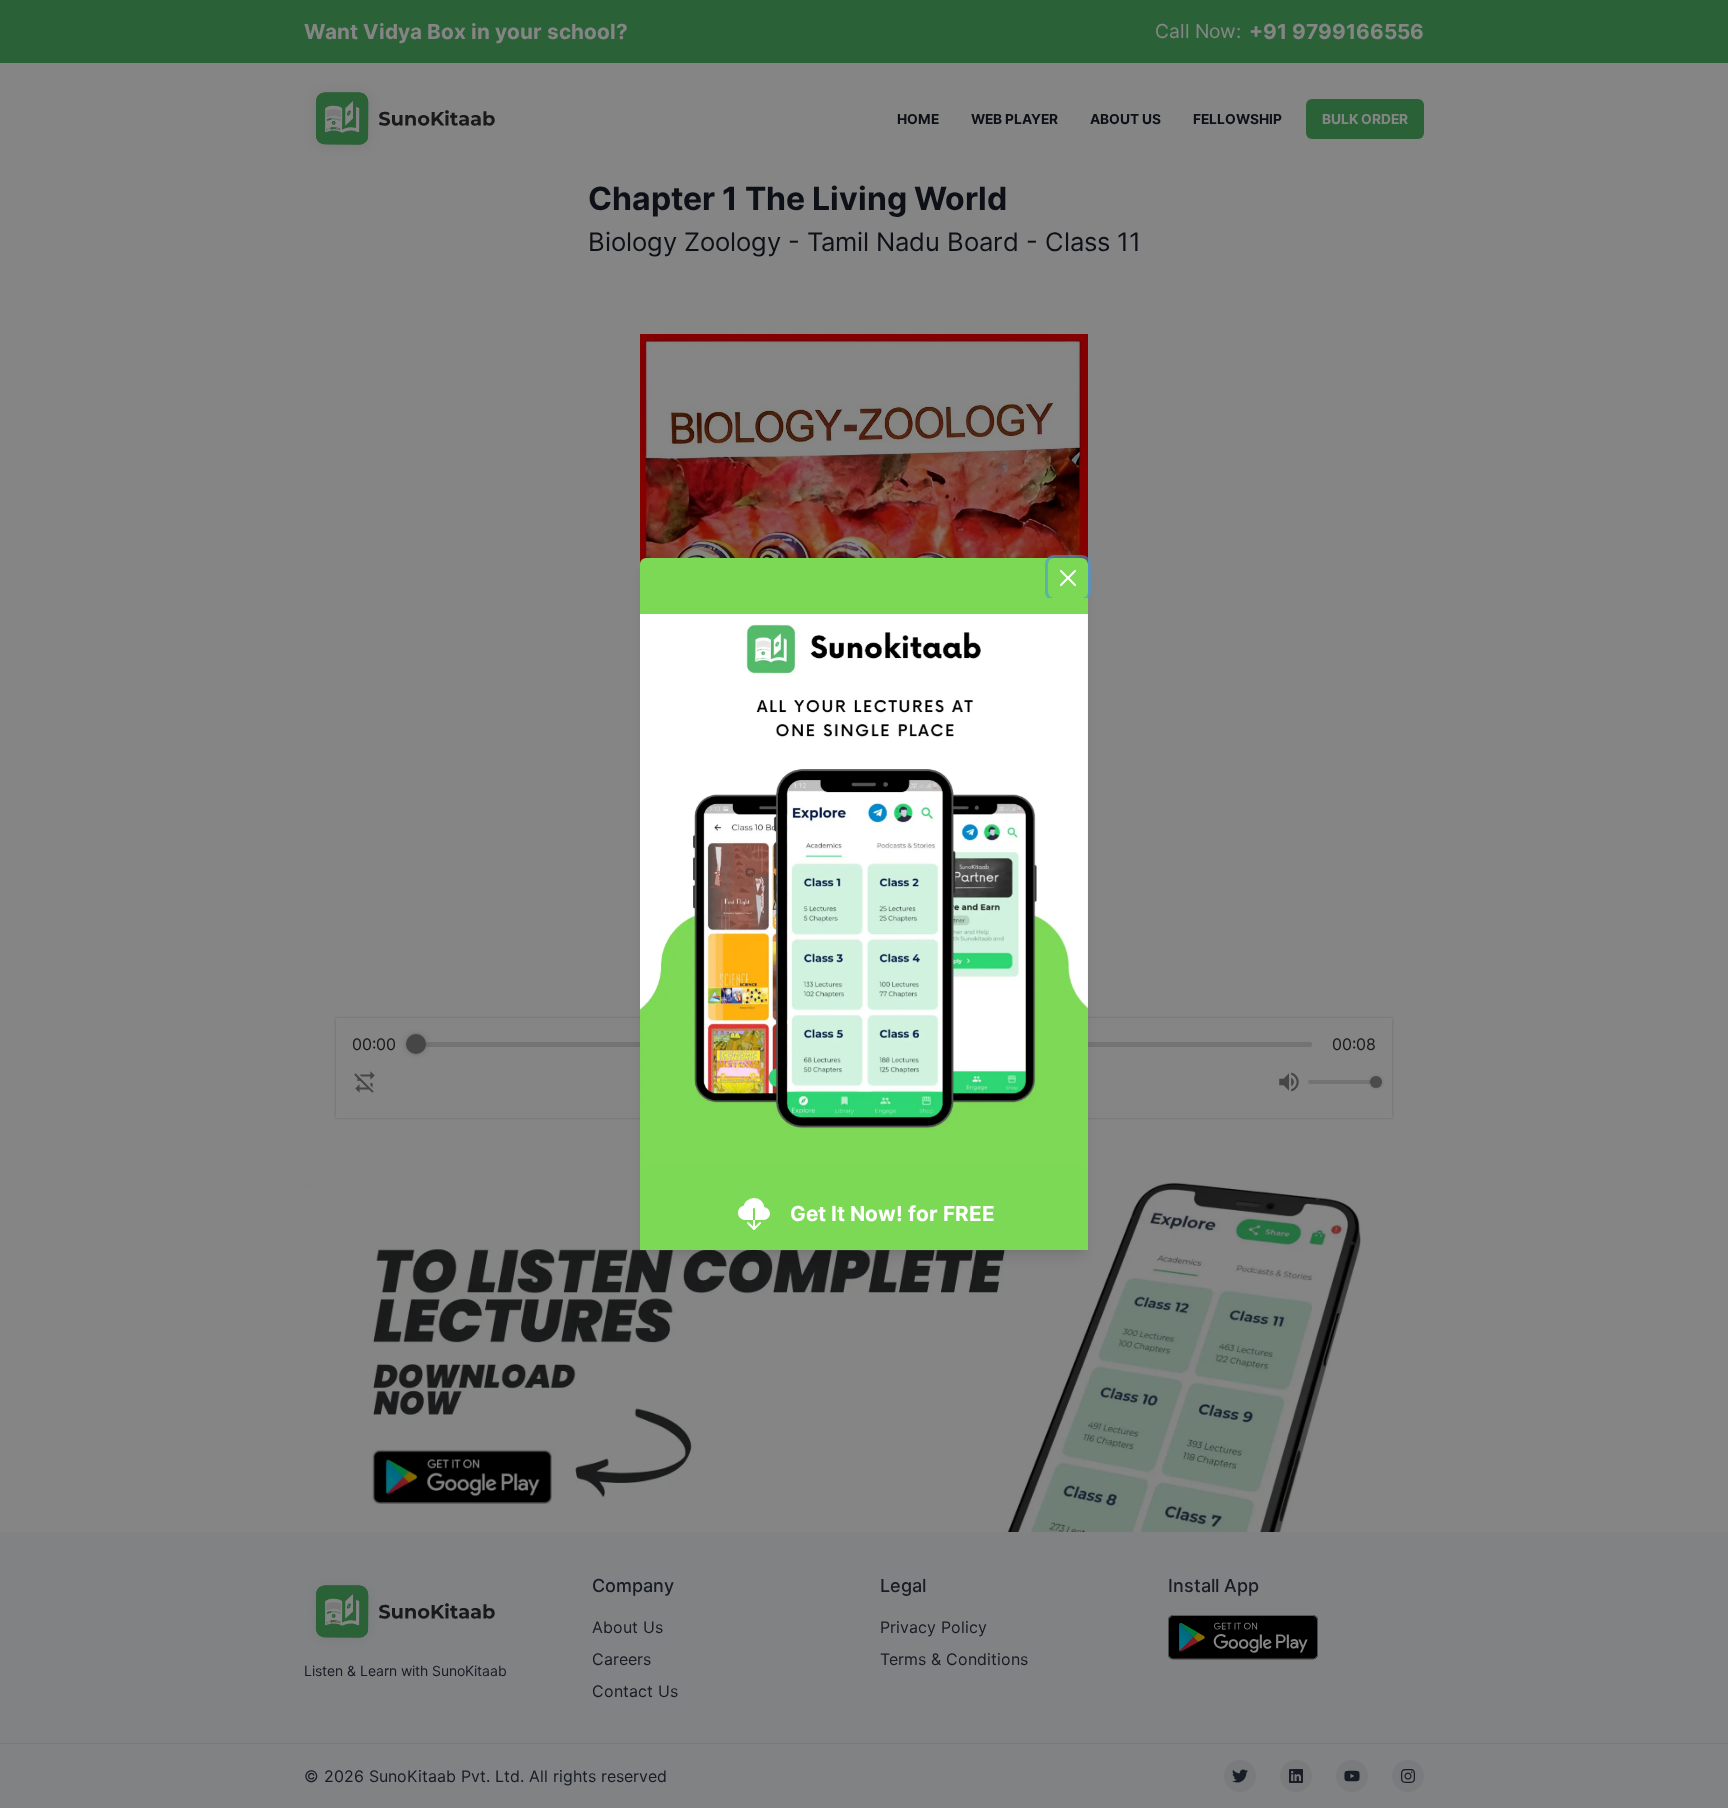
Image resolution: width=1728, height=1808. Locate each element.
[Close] (1068, 578)
